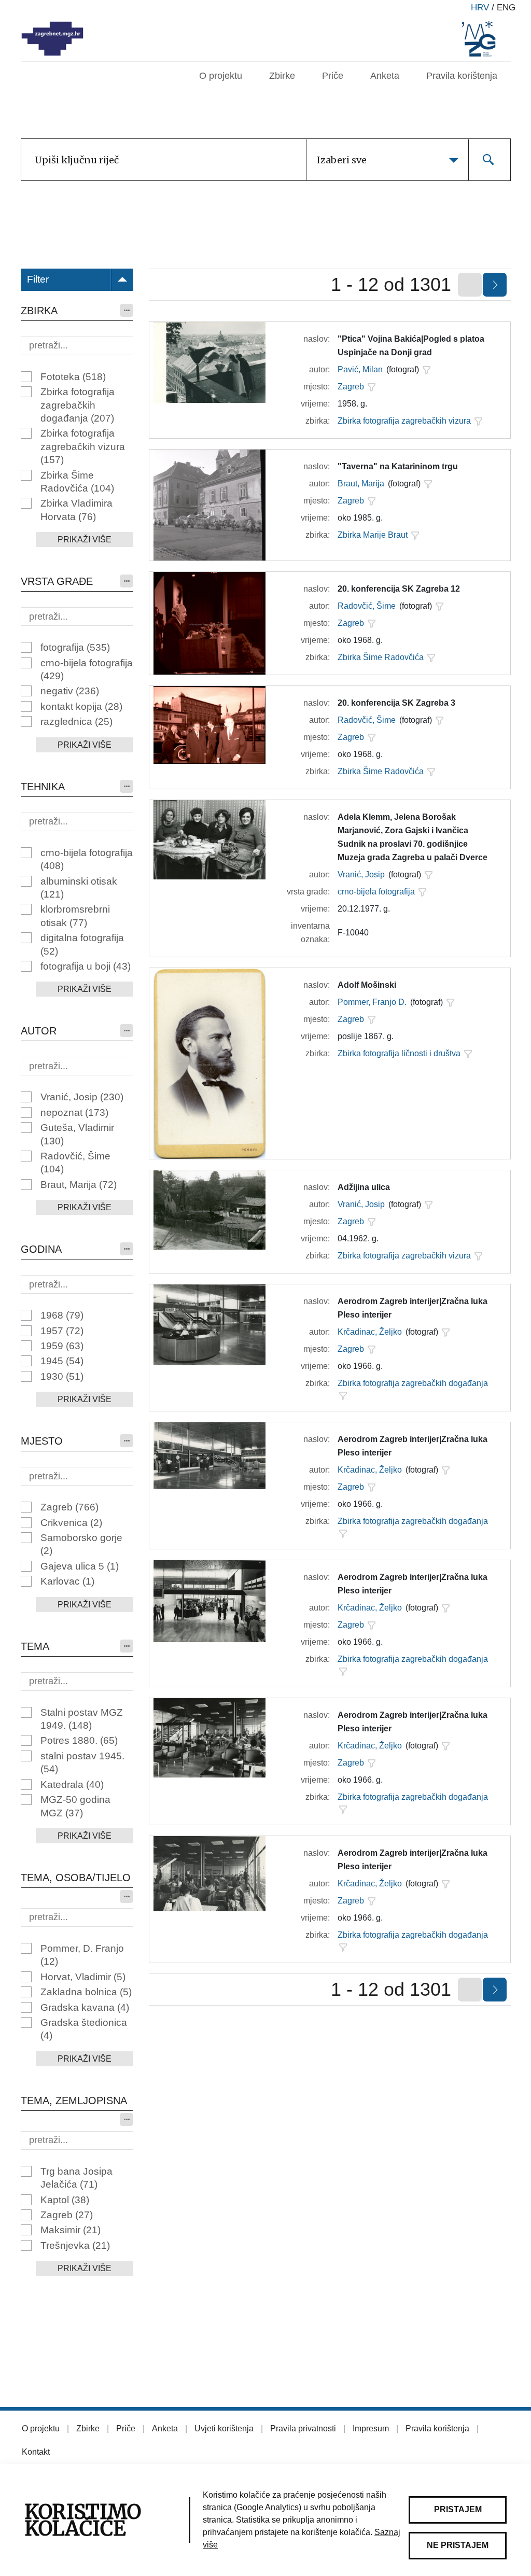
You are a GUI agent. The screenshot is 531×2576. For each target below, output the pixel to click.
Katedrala (72, 1784)
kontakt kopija (81, 706)
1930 (62, 1376)
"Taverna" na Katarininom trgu (398, 466)
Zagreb (69, 1507)
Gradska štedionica (84, 2029)
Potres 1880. (79, 1740)
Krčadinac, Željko (370, 1332)
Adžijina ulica (364, 1187)
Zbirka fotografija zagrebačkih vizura (83, 446)
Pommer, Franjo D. (372, 1002)
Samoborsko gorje (81, 1544)
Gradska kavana (85, 2007)
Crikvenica (71, 1523)
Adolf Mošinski (367, 985)
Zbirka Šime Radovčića (77, 482)
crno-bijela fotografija (87, 669)
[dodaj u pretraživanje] (426, 370)
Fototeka (73, 377)
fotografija (75, 647)
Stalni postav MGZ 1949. (82, 1719)
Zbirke (282, 76)
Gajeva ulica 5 (80, 1566)
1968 (62, 1315)
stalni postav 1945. (82, 1762)
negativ (70, 691)
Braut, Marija (79, 1185)
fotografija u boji (86, 966)
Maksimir (71, 2230)
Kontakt (36, 2452)
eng (506, 8)
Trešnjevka (75, 2245)
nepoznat (74, 1112)
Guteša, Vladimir (77, 1134)
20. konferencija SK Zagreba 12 (399, 589)
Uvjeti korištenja (224, 2428)
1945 (62, 1361)
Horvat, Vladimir (83, 1977)
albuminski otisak (79, 888)
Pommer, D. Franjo (82, 1955)
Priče (333, 76)
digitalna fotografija (82, 944)
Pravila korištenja (462, 76)
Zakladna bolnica (86, 1992)
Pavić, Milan (360, 369)
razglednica (76, 722)
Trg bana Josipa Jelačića (76, 2178)
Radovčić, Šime (75, 1163)
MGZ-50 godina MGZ (75, 1806)
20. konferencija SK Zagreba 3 (396, 703)
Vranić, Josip (82, 1097)
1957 (62, 1331)
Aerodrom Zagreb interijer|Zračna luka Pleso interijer (413, 1308)
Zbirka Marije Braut (373, 535)
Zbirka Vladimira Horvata (76, 510)
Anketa (385, 76)
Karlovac (67, 1581)
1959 (62, 1346)
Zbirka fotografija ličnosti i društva (399, 1053)
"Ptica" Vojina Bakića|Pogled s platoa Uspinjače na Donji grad (411, 346)
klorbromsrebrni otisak (75, 916)
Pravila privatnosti (303, 2428)
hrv (480, 8)
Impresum (371, 2428)
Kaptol (65, 2200)
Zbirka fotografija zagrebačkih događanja (78, 405)
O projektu (221, 76)
